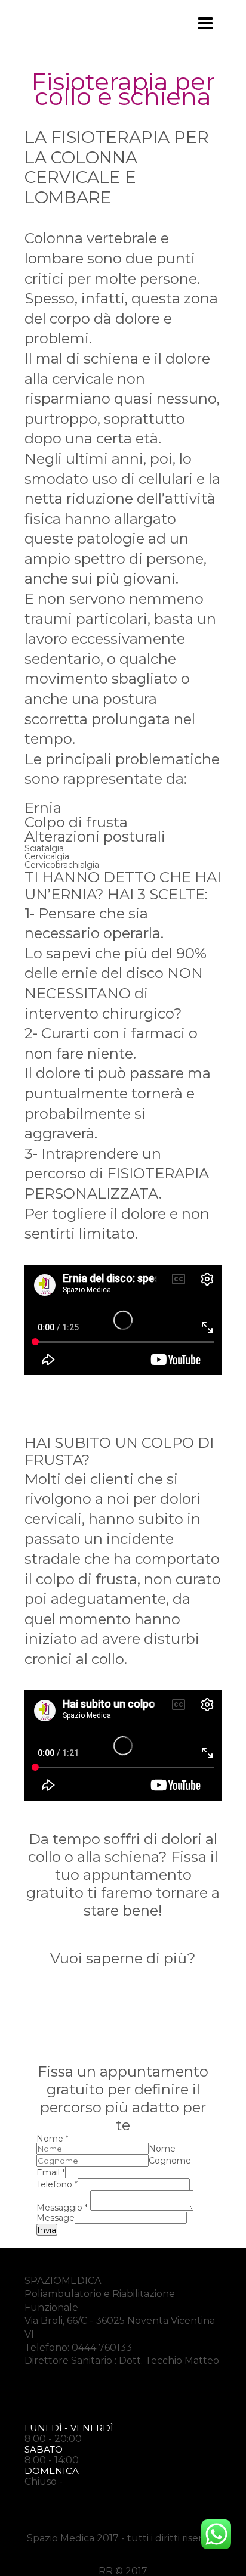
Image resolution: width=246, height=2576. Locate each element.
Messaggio (62, 2208)
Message (56, 2218)
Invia (47, 2230)
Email (51, 2172)
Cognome (170, 2161)
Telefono (57, 2184)
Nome (53, 2139)
